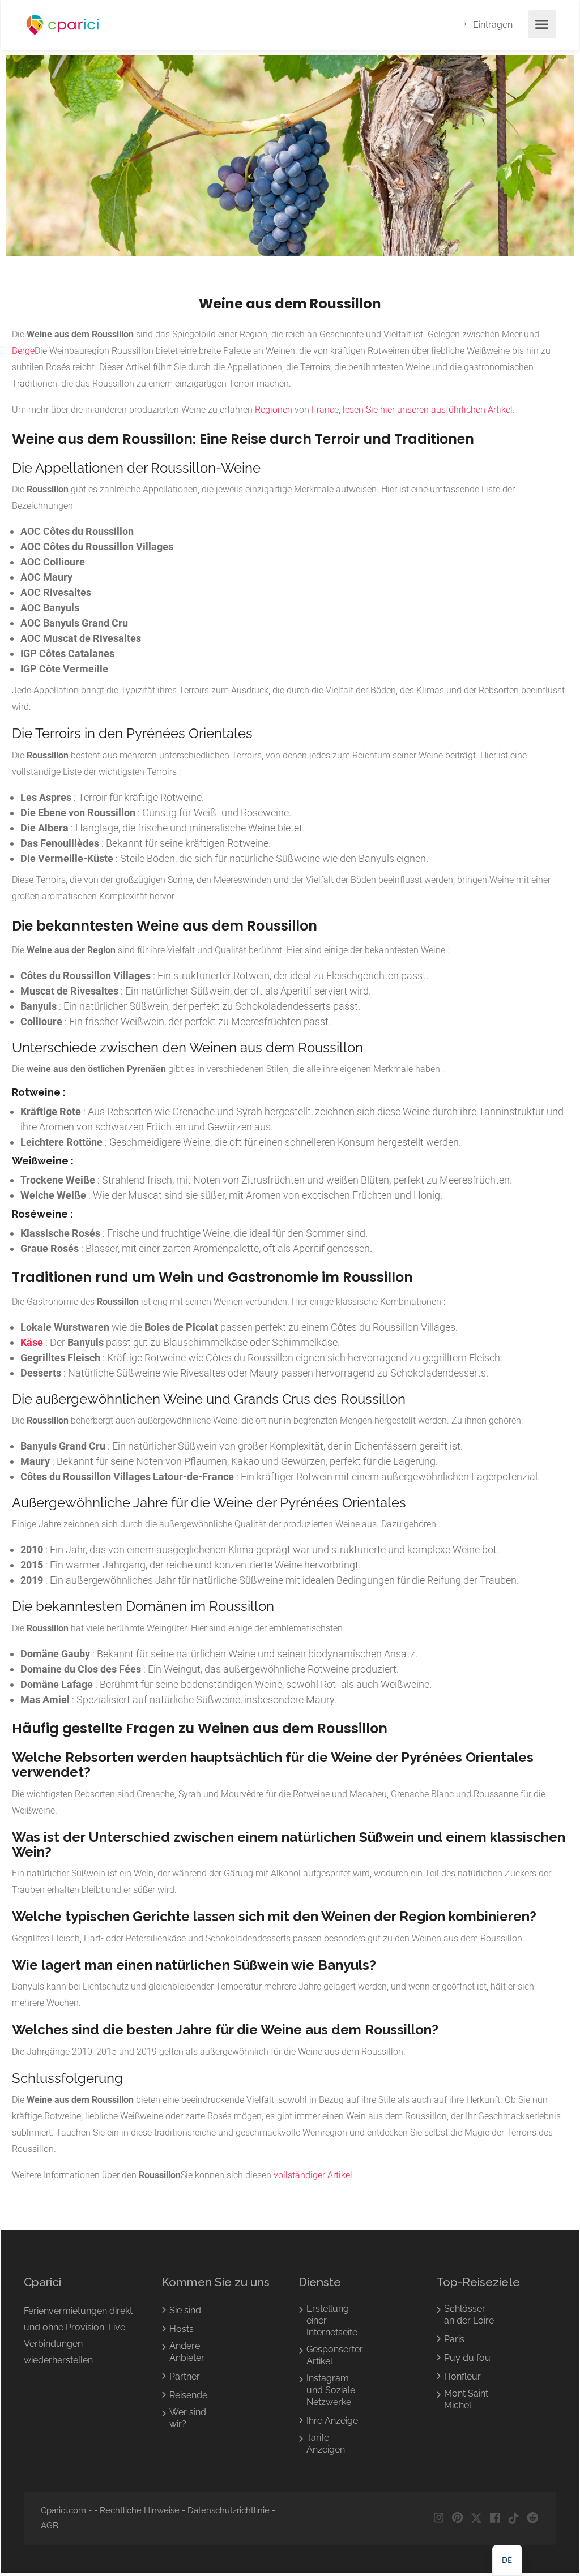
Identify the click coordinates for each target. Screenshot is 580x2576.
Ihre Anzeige (332, 2421)
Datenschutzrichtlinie (229, 2510)
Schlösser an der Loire (469, 2314)
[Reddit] (532, 2518)
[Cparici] (63, 25)
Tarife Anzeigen (326, 2444)
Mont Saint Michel (466, 2399)
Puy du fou (467, 2358)
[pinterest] (457, 2518)
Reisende (188, 2395)
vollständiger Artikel (313, 2175)
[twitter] (476, 2518)
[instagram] (439, 2518)
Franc (323, 410)
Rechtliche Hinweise (140, 2510)
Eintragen (492, 25)
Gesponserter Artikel (335, 2355)
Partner (185, 2376)
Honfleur (462, 2376)
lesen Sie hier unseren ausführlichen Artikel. (429, 410)
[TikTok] (513, 2518)
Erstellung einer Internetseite (332, 2320)
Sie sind (185, 2310)
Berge (23, 351)
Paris (454, 2339)
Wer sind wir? (188, 2418)
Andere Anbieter (187, 2352)
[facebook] (495, 2518)
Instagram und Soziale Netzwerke (331, 2390)
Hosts (182, 2329)
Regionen (274, 410)
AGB (50, 2526)
